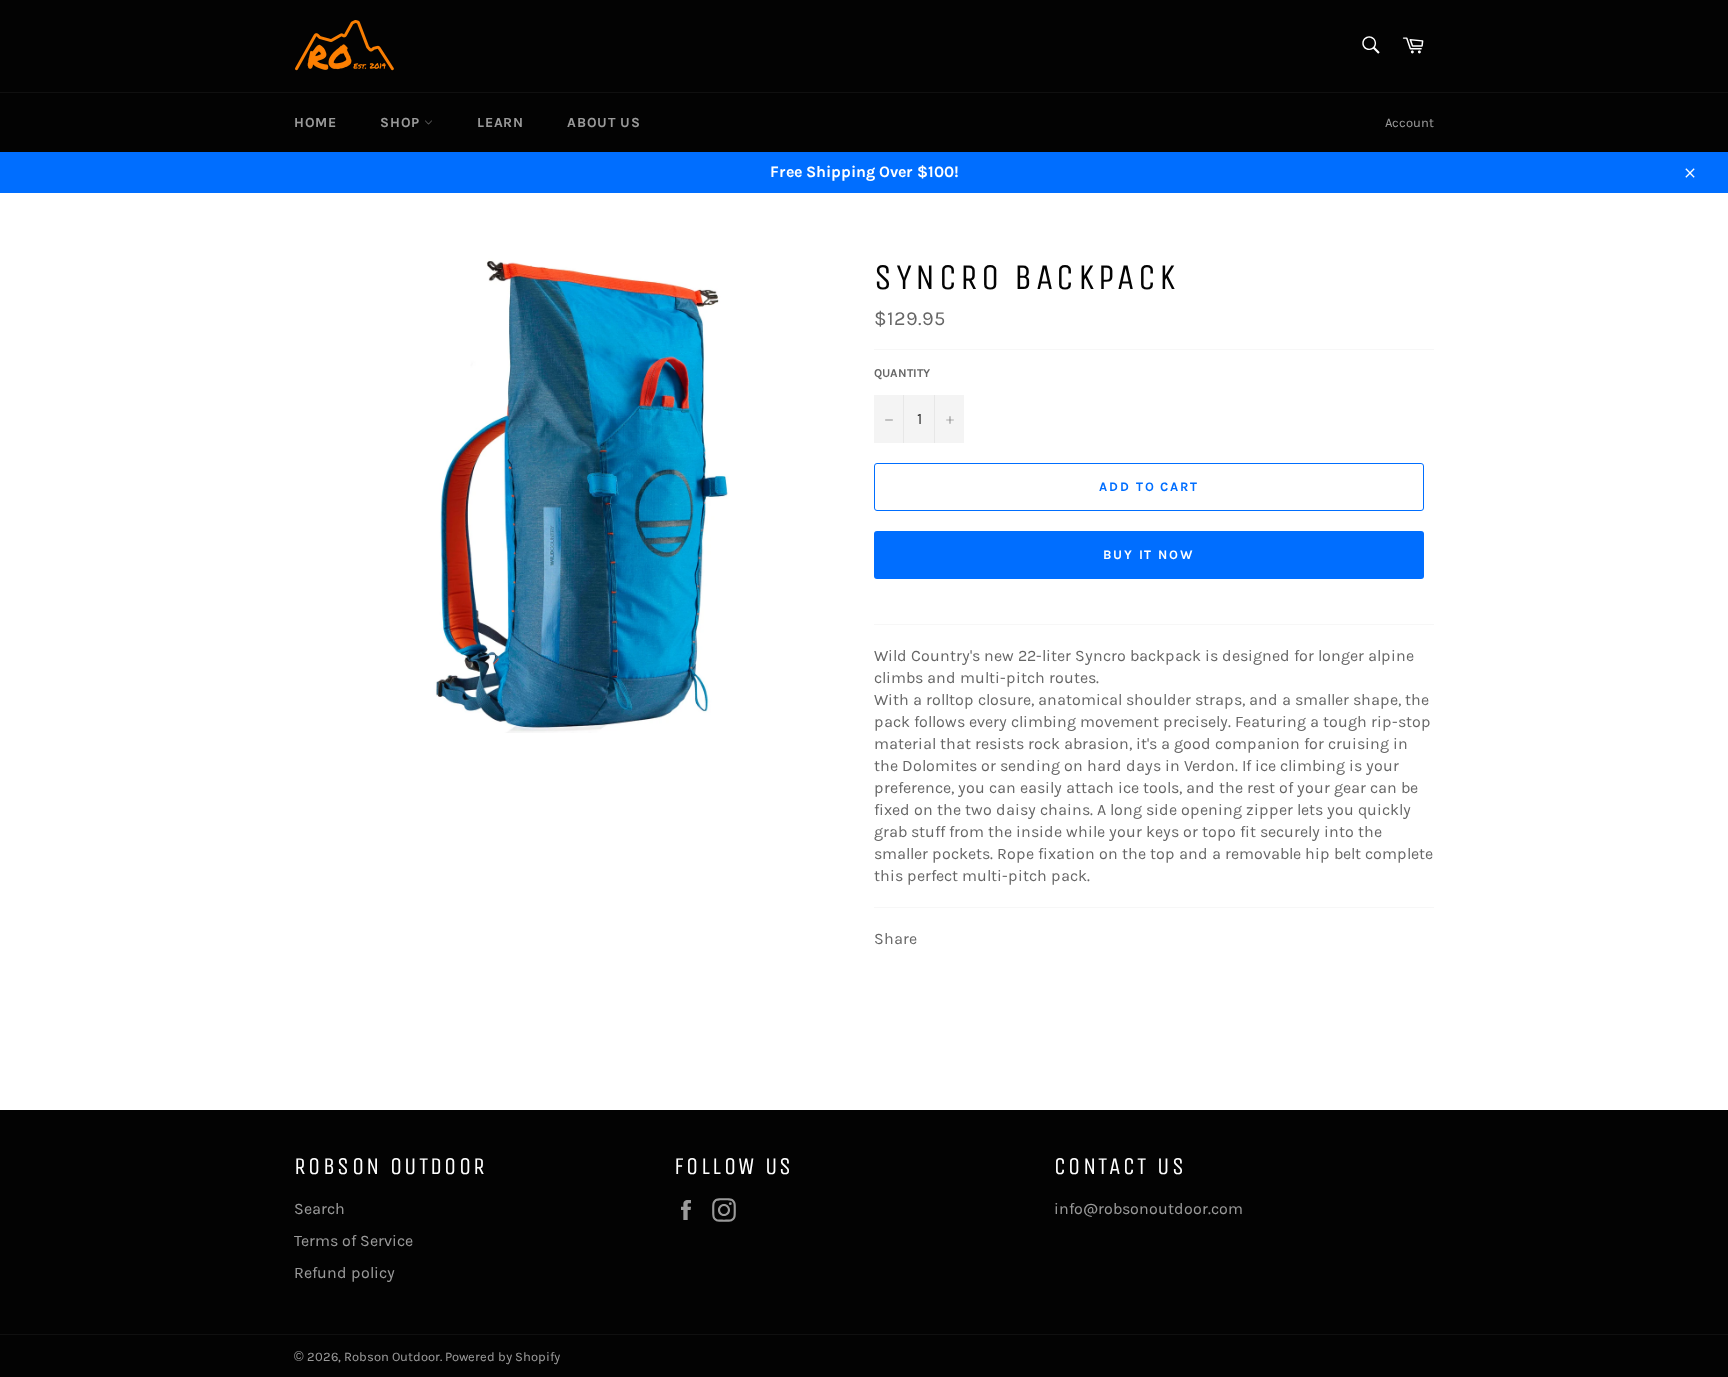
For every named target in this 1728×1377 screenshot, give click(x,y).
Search (319, 1208)
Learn (500, 122)
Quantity (902, 373)
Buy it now (1149, 554)
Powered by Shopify (502, 1356)
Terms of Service (353, 1240)
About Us (603, 122)
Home (315, 122)
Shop (402, 122)
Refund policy (344, 1272)
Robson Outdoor (392, 1356)
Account (1409, 122)
